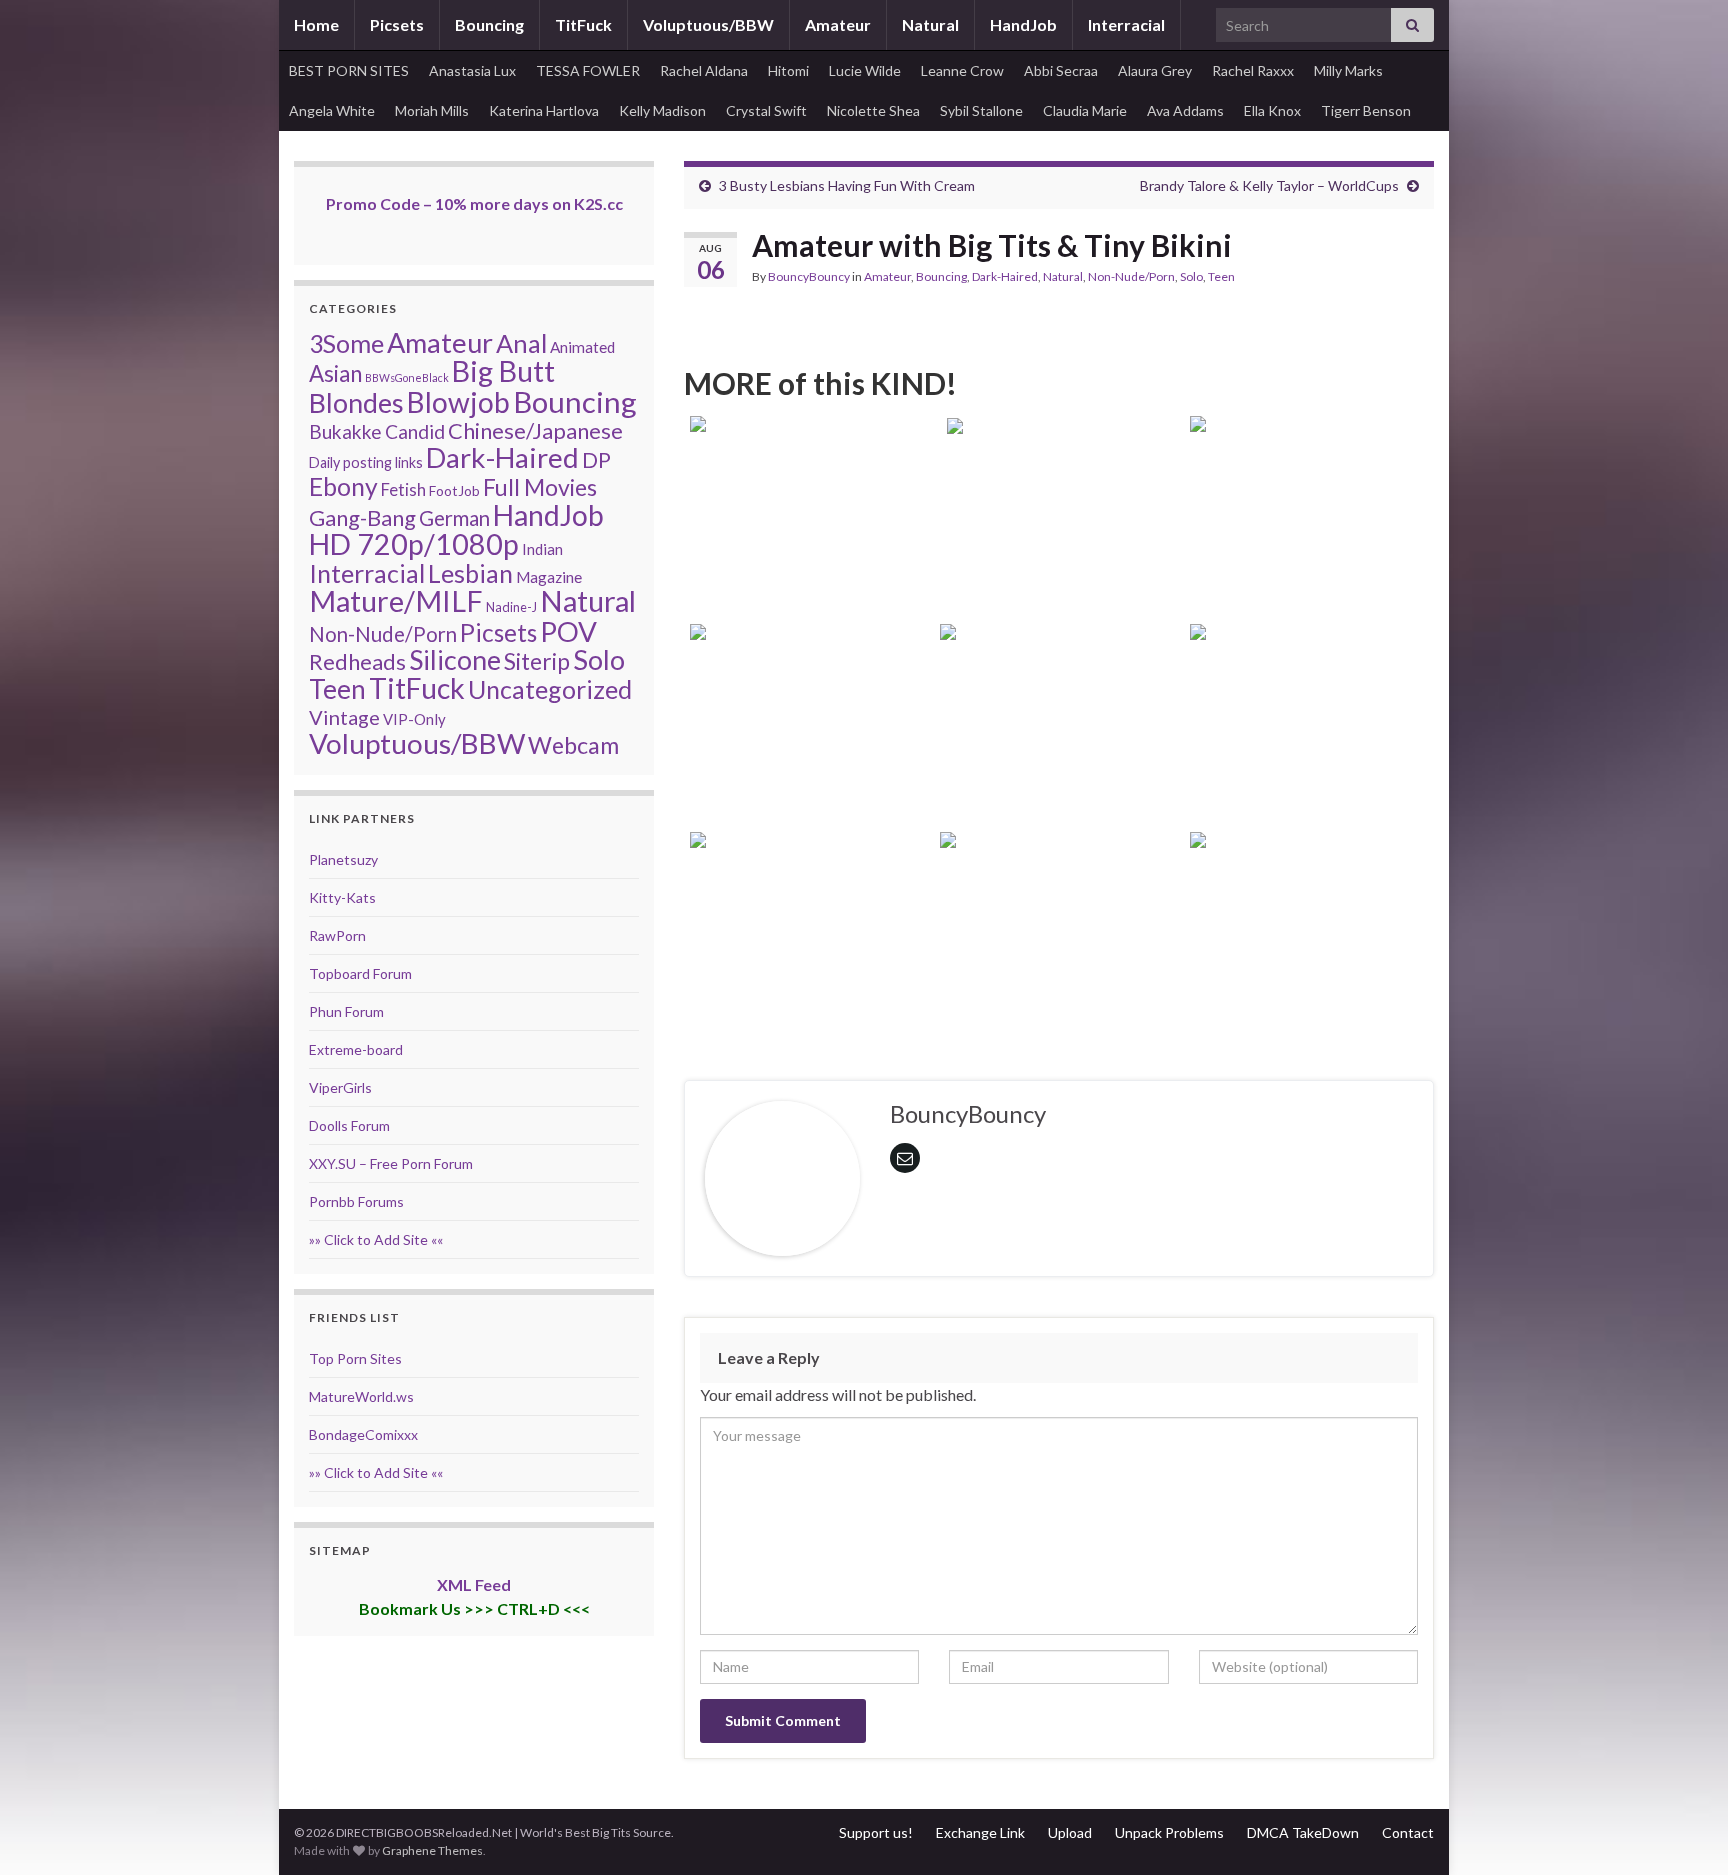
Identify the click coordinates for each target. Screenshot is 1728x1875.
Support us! (876, 1832)
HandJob (1023, 24)
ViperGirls (340, 1087)
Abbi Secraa (1061, 70)
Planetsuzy (343, 859)
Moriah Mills (432, 110)
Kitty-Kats (342, 897)
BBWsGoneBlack (407, 377)
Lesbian (470, 573)
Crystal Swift (766, 110)
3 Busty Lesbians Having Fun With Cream (847, 185)
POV (568, 631)
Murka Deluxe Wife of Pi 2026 (1059, 575)
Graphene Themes (432, 1850)
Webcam (573, 745)
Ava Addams (1185, 110)
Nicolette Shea (873, 110)
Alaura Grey (1155, 70)
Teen (1221, 276)
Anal (521, 343)
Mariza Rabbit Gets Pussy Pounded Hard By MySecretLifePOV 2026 (1059, 964)
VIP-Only (414, 719)
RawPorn (337, 935)
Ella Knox (1272, 110)
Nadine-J (511, 607)
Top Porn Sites (355, 1358)
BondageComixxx (363, 1434)
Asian (335, 373)
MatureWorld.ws (361, 1396)
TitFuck (583, 24)
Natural (930, 24)
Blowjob (458, 402)
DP (596, 460)
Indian (542, 549)
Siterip (537, 661)
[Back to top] (1683, 1830)
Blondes (356, 402)
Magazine (549, 577)
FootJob (454, 490)
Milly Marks (1348, 70)
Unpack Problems (1169, 1832)
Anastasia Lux (472, 70)
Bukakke (345, 431)
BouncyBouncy (809, 276)
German (454, 518)
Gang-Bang (362, 517)
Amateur (838, 24)
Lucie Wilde (865, 70)
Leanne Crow (962, 70)
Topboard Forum (360, 973)
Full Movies (540, 487)
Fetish (403, 489)
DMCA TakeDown (1303, 1832)
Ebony (343, 486)
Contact (1408, 1832)
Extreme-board (356, 1049)
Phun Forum (346, 1011)
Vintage (344, 717)
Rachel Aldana (704, 70)
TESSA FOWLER (588, 70)
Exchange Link (980, 1832)
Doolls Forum (349, 1125)
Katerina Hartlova (544, 110)
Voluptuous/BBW (708, 24)
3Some (346, 343)
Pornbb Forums (356, 1201)
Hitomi (788, 70)
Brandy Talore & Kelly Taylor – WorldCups (1269, 185)
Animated (582, 347)
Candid (415, 431)
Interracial (1126, 24)
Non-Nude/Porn (1131, 276)
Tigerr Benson (1366, 110)
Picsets (397, 24)
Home (316, 24)
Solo (1191, 276)
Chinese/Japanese (535, 430)
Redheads (357, 661)
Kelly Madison (662, 110)
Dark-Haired (1005, 276)
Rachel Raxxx (1253, 70)
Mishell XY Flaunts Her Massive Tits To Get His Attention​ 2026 (809, 964)
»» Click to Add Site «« (376, 1239)
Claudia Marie (1085, 110)
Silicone (455, 660)
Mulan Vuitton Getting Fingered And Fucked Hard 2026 (1309, 548)
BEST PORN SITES (349, 70)
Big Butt (503, 371)
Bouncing (489, 24)
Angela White (332, 110)
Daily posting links (366, 462)
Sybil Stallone (981, 110)
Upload (1070, 1832)
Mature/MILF (396, 601)
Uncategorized (550, 689)
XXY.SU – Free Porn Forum (391, 1163)
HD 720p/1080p (414, 544)
